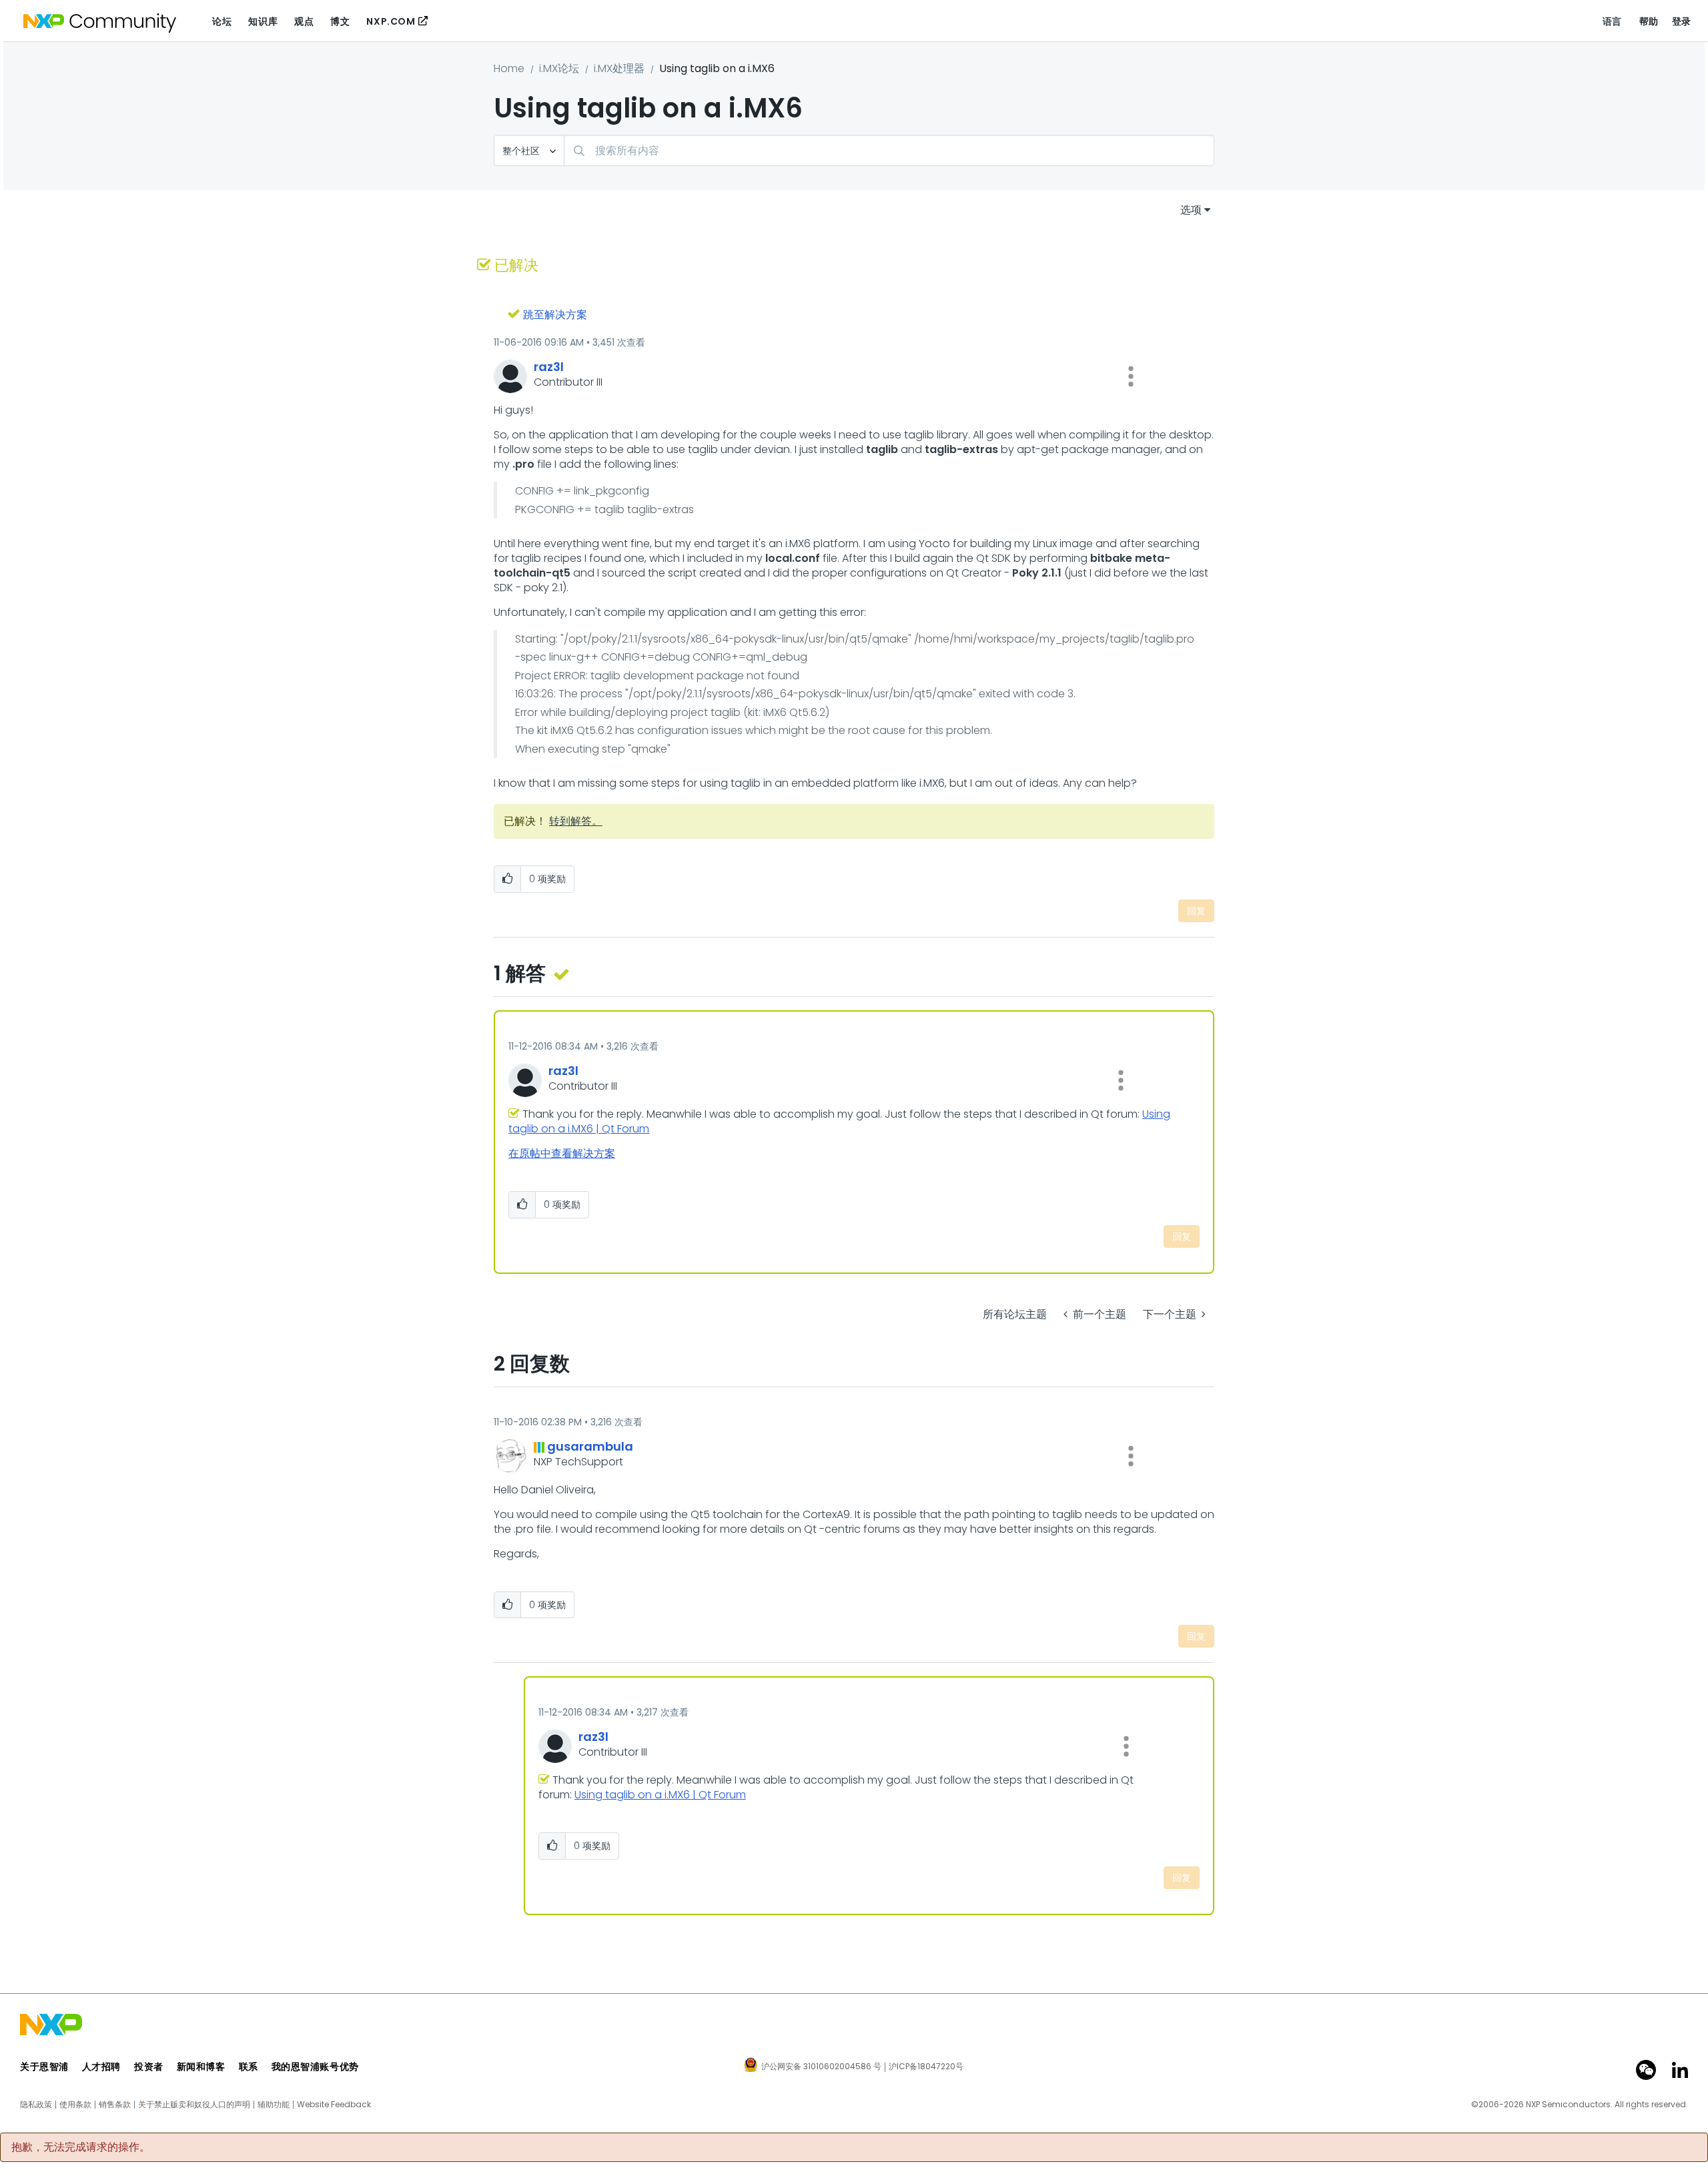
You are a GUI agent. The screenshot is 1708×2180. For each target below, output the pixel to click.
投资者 (149, 2067)
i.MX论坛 (559, 68)
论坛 (222, 21)
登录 (1682, 21)
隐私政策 (36, 2105)
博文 (340, 21)
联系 (249, 2067)
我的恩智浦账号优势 (315, 2067)
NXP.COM (391, 21)
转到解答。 (576, 821)
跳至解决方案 (555, 315)
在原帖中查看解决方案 (562, 1153)
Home (509, 68)
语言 (1612, 21)
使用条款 (75, 2105)
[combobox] (889, 150)
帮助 (1649, 21)
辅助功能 (274, 2105)
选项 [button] (1191, 210)
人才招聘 (101, 2067)
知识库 (263, 21)
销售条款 (115, 2105)
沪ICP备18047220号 (926, 2067)
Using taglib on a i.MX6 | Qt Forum (660, 1795)
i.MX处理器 (619, 68)
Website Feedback (334, 2105)
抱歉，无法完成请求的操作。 (81, 2147)
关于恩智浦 (44, 2067)
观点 (304, 21)
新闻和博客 (201, 2067)
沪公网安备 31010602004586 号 (821, 2067)
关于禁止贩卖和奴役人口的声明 (194, 2105)
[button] (1131, 376)
